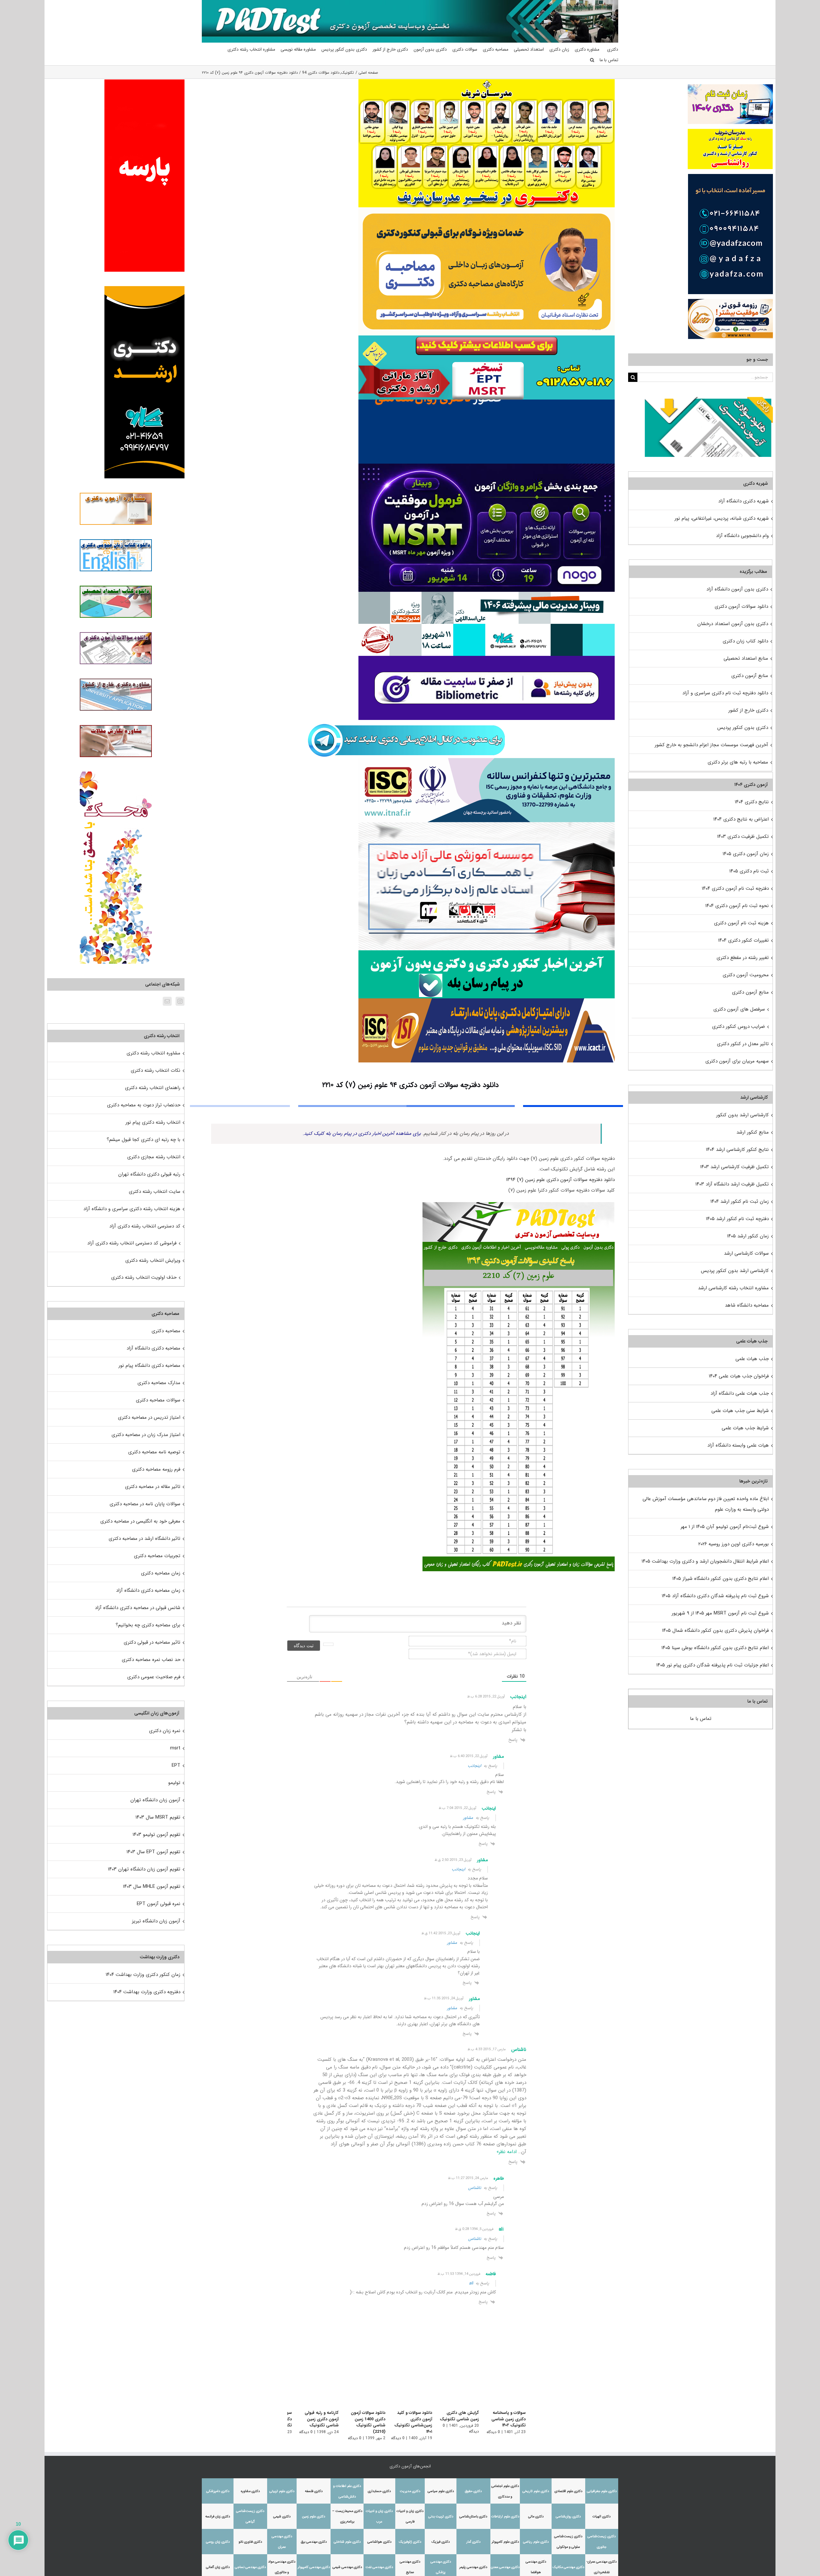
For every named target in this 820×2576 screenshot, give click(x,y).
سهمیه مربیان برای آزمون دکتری (737, 1061)
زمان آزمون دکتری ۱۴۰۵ (746, 854)
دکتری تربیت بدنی (441, 2517)
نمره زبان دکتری (165, 1731)
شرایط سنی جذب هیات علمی (740, 1411)
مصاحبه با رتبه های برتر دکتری (738, 762)
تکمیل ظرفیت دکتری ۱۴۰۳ (743, 837)
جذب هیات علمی (752, 1359)
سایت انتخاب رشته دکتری (155, 1192)
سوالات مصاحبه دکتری (158, 1400)
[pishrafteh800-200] (487, 594)
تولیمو (174, 1783)
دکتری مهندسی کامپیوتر (314, 2567)
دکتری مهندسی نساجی (250, 2567)
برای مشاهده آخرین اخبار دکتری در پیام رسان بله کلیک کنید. (362, 1134)
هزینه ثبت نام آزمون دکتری (741, 923)
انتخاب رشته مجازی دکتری (154, 1157)
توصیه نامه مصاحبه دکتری (154, 1452)
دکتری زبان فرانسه (218, 2517)
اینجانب (474, 1766)
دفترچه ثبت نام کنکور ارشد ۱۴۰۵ (737, 1219)
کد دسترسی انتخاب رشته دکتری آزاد (145, 1226)
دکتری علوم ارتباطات (505, 2517)
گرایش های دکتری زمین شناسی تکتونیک (456, 2416)
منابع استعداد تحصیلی (746, 658)
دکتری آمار (473, 2542)
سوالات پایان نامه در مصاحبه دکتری (145, 1504)
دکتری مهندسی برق (314, 2542)
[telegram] (406, 722)
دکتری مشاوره (250, 2491)
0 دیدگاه (493, 2432)
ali (471, 2283)
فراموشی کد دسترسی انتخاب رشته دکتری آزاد (132, 1243)
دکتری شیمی (282, 2517)
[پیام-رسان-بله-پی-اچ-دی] (487, 953)
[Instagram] (180, 1001)
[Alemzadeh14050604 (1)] (487, 824)
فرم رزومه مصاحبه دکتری (156, 1469)
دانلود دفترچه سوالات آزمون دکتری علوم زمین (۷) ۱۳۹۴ (560, 1180)
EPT (176, 1765)
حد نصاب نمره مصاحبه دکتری (151, 1660)
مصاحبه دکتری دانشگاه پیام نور (149, 1366)
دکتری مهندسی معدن (505, 2567)
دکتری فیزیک (441, 2542)
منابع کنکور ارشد (753, 1132)
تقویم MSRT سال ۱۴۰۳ (158, 1817)
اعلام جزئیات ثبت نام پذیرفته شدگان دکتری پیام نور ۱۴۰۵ (713, 1665)
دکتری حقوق (473, 2491)
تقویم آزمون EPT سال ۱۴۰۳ (153, 1852)
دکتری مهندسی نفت (379, 2567)
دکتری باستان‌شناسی (473, 2517)
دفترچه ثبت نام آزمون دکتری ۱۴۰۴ (735, 888)
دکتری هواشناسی (379, 2542)
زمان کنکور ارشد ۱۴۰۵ (748, 1236)
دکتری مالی (536, 2517)
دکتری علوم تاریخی (536, 2491)
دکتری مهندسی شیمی (347, 2567)
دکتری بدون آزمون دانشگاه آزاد (737, 589)
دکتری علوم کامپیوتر (505, 2542)
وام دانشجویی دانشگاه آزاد (742, 536)
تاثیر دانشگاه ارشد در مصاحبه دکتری (144, 1539)
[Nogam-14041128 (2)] (487, 210)
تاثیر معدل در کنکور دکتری (743, 1044)
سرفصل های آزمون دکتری (739, 1009)
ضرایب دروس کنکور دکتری (738, 1027)
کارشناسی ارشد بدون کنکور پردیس (735, 1271)
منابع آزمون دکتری (750, 676)
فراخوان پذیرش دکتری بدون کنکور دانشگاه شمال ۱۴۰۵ (715, 1631)
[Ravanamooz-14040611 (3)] (487, 402)
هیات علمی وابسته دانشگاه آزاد (738, 1445)
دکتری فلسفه (314, 2491)
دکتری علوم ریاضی (536, 2542)
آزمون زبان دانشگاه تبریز (156, 1921)
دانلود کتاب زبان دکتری (745, 641)
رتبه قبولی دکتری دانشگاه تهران (149, 1174)
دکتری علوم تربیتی (282, 2491)
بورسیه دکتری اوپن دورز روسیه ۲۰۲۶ (734, 1544)
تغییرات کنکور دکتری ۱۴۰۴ (743, 940)
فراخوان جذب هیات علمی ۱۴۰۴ (739, 1376)
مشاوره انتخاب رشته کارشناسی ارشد (733, 1288)
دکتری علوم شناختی (347, 2542)
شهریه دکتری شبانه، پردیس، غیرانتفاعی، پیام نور (722, 518)
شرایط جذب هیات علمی (745, 1428)
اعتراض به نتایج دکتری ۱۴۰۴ (741, 819)
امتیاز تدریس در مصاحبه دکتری (149, 1417)
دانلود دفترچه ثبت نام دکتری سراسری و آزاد (725, 693)
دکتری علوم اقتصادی (568, 2491)
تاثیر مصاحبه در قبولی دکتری (152, 1642)
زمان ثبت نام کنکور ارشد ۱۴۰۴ (740, 1201)
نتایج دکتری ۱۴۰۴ (752, 802)
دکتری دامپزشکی (218, 2491)
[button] (592, 60)
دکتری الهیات (602, 2517)
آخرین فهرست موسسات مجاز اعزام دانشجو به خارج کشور (711, 745)
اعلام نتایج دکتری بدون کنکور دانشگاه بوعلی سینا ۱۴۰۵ (715, 1648)
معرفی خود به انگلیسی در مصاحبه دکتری (140, 1521)
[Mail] (167, 1001)
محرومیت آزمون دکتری (746, 975)
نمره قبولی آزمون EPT (159, 1904)
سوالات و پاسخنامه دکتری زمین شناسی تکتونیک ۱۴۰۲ (508, 2419)
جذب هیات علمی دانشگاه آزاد (740, 1393)
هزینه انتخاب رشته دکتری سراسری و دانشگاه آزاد (132, 1209)
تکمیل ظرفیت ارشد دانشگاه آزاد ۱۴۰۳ (732, 1184)
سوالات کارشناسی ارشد (746, 1253)
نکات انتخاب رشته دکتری (156, 1070)
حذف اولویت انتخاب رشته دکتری (144, 1277)
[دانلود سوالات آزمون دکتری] (709, 402)
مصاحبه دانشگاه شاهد (747, 1305)
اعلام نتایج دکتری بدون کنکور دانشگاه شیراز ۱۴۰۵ (721, 1579)
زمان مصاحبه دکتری (161, 1573)
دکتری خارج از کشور (748, 710)
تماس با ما (701, 1719)
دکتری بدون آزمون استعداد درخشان (733, 624)
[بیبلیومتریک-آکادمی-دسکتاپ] (487, 658)
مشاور (468, 1818)
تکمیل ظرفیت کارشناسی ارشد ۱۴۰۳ (734, 1167)
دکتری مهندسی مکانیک (568, 2567)
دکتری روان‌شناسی (568, 2517)
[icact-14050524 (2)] (487, 1001)
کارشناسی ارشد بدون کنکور (742, 1115)
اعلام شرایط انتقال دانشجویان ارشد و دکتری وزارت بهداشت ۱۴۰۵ (705, 1561)
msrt (175, 1748)
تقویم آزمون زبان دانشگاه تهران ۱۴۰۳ (144, 1869)
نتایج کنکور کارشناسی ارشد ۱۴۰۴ (737, 1150)
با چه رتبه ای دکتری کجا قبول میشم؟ (143, 1140)
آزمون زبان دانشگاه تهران (155, 1800)
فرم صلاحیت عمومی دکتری (154, 1677)
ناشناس (475, 2188)
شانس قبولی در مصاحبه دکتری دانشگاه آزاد (138, 1608)
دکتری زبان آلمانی (218, 2567)
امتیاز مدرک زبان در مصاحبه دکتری (146, 1435)
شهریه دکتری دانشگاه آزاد (743, 501)
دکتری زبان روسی (218, 2542)
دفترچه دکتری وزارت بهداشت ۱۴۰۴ (147, 1992)
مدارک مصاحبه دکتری (159, 1383)
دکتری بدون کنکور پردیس (743, 728)
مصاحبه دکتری (166, 1331)
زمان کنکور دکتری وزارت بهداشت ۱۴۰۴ (143, 1975)
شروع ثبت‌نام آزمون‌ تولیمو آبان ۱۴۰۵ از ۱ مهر (725, 1527)
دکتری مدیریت (410, 2491)
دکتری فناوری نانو (250, 2542)
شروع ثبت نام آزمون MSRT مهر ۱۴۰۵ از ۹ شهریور (720, 1613)
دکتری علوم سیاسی (441, 2491)
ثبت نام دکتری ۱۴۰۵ (749, 871)
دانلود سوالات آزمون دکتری (741, 607)
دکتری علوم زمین (314, 2517)
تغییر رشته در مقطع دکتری (743, 958)
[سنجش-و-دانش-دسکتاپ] (487, 338)
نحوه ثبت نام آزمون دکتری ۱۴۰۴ (737, 906)
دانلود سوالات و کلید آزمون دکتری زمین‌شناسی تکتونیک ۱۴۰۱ (409, 2422)
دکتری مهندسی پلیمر (473, 2567)
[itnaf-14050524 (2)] (487, 760)
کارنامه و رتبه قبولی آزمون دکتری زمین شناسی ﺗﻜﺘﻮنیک (314, 2419)
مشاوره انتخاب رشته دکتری (153, 1053)
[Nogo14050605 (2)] (487, 466)
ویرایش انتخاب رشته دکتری (153, 1260)
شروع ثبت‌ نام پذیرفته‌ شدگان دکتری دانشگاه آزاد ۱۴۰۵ (715, 1596)
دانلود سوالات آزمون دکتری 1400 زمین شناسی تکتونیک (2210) (358, 2419)
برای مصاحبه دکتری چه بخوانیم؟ (148, 1625)
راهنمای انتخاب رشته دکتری (153, 1088)
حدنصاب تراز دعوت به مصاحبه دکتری (144, 1105)
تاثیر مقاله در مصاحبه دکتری (153, 1487)
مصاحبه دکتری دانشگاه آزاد (153, 1348)
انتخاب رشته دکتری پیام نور (153, 1122)
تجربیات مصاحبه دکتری (157, 1556)
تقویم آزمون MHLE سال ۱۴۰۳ (152, 1887)
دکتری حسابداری (379, 2491)
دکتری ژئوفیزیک (410, 2542)
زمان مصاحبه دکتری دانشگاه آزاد (148, 1590)
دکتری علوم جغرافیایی (602, 2491)
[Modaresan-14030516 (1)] (487, 81)
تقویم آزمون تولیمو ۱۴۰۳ (156, 1835)
